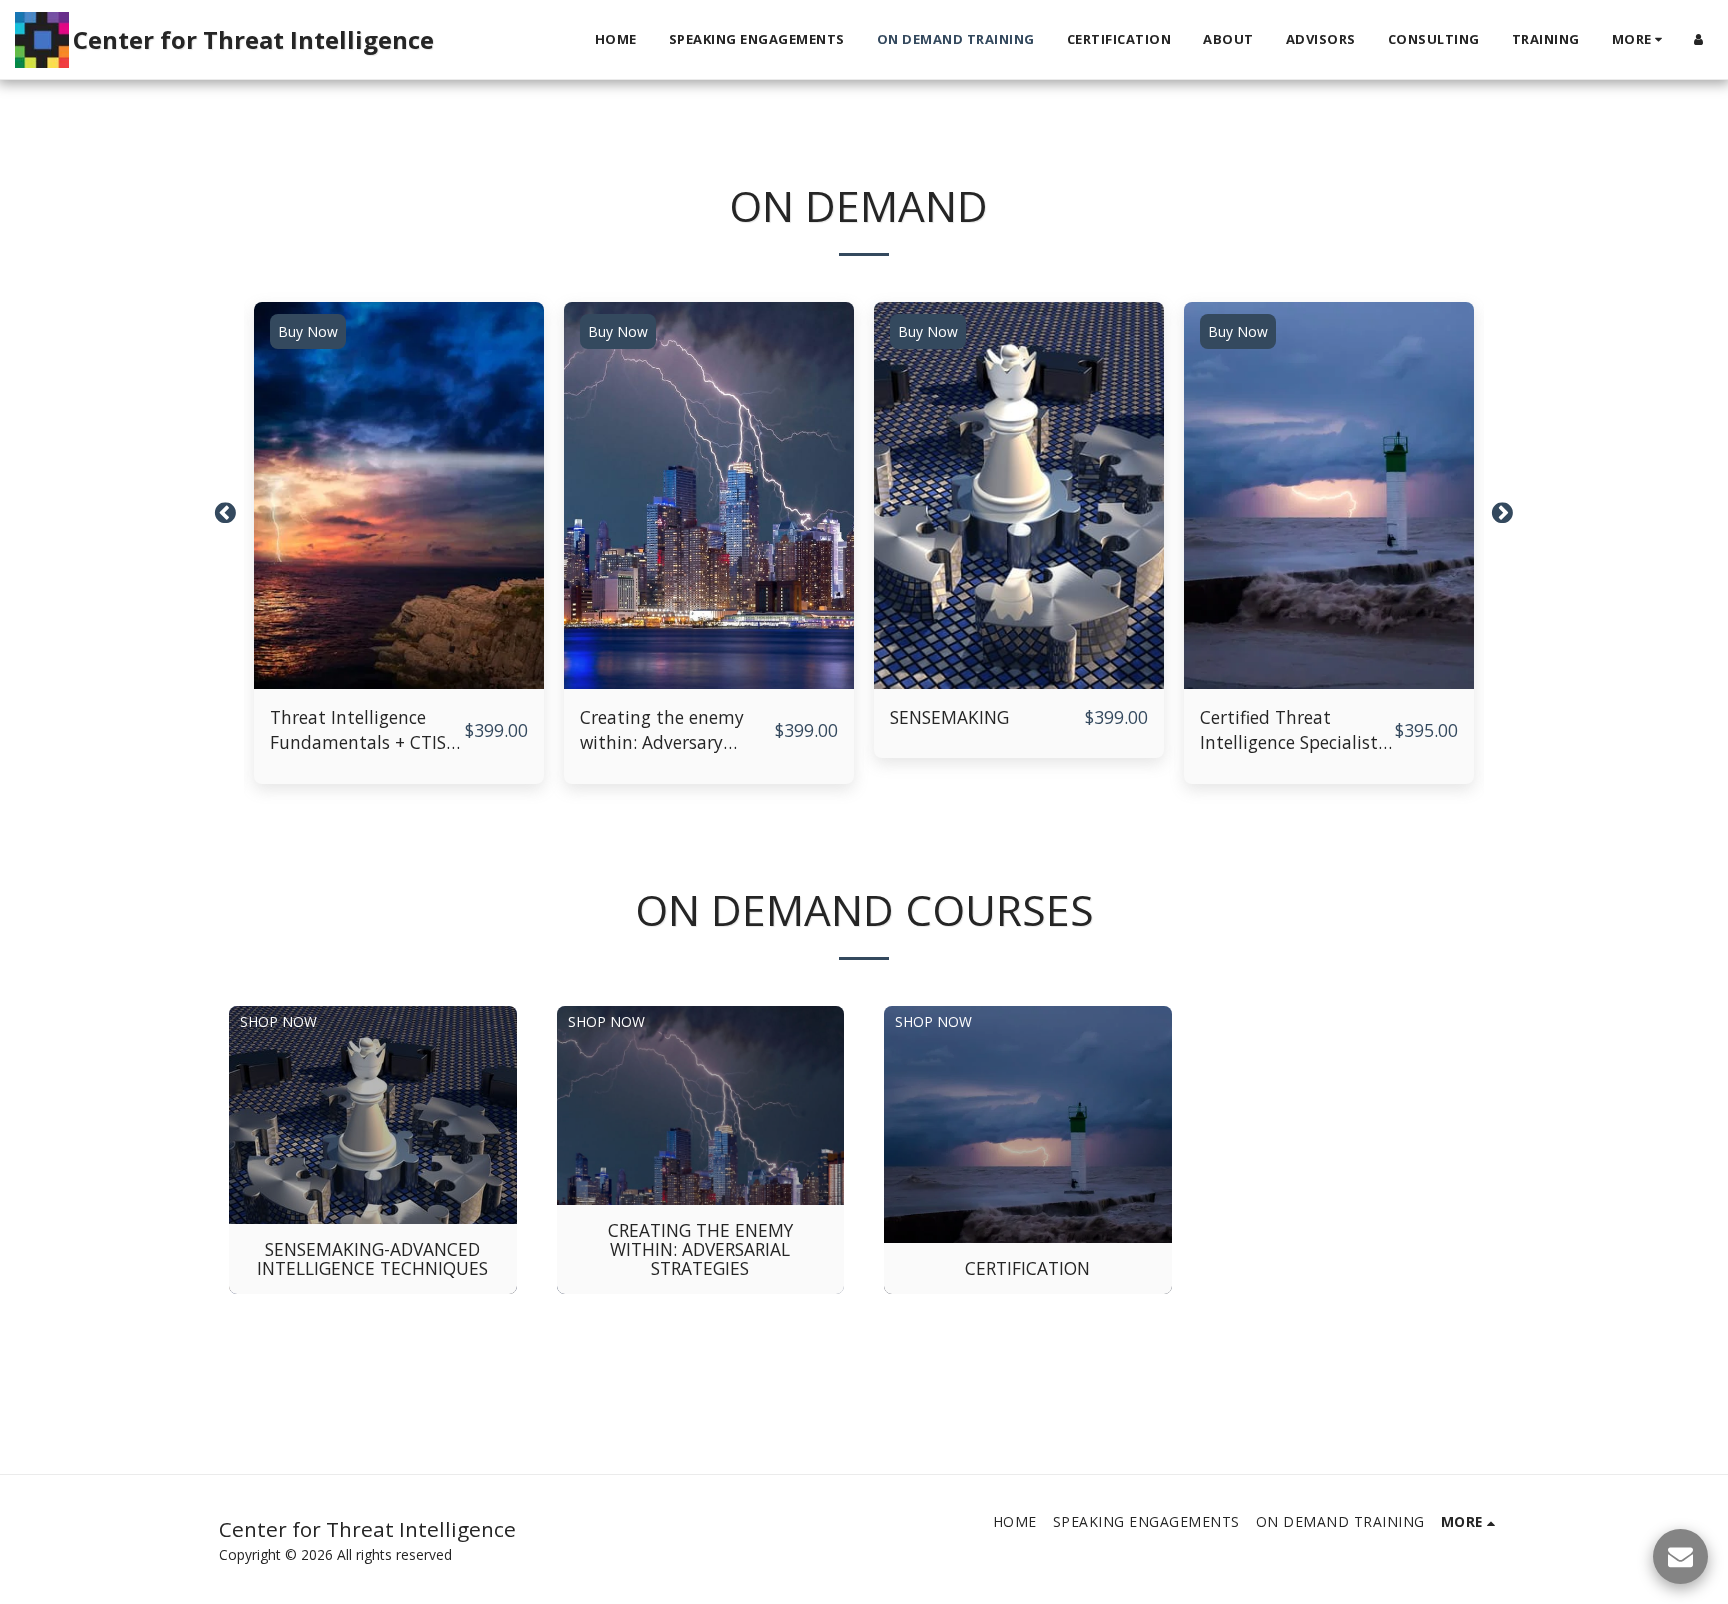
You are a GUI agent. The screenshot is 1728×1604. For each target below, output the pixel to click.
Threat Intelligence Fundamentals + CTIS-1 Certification (366, 731)
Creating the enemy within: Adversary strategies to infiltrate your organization (671, 731)
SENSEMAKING (949, 717)
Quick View (399, 678)
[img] (399, 495)
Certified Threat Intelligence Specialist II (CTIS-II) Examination (1296, 731)
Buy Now (308, 331)
